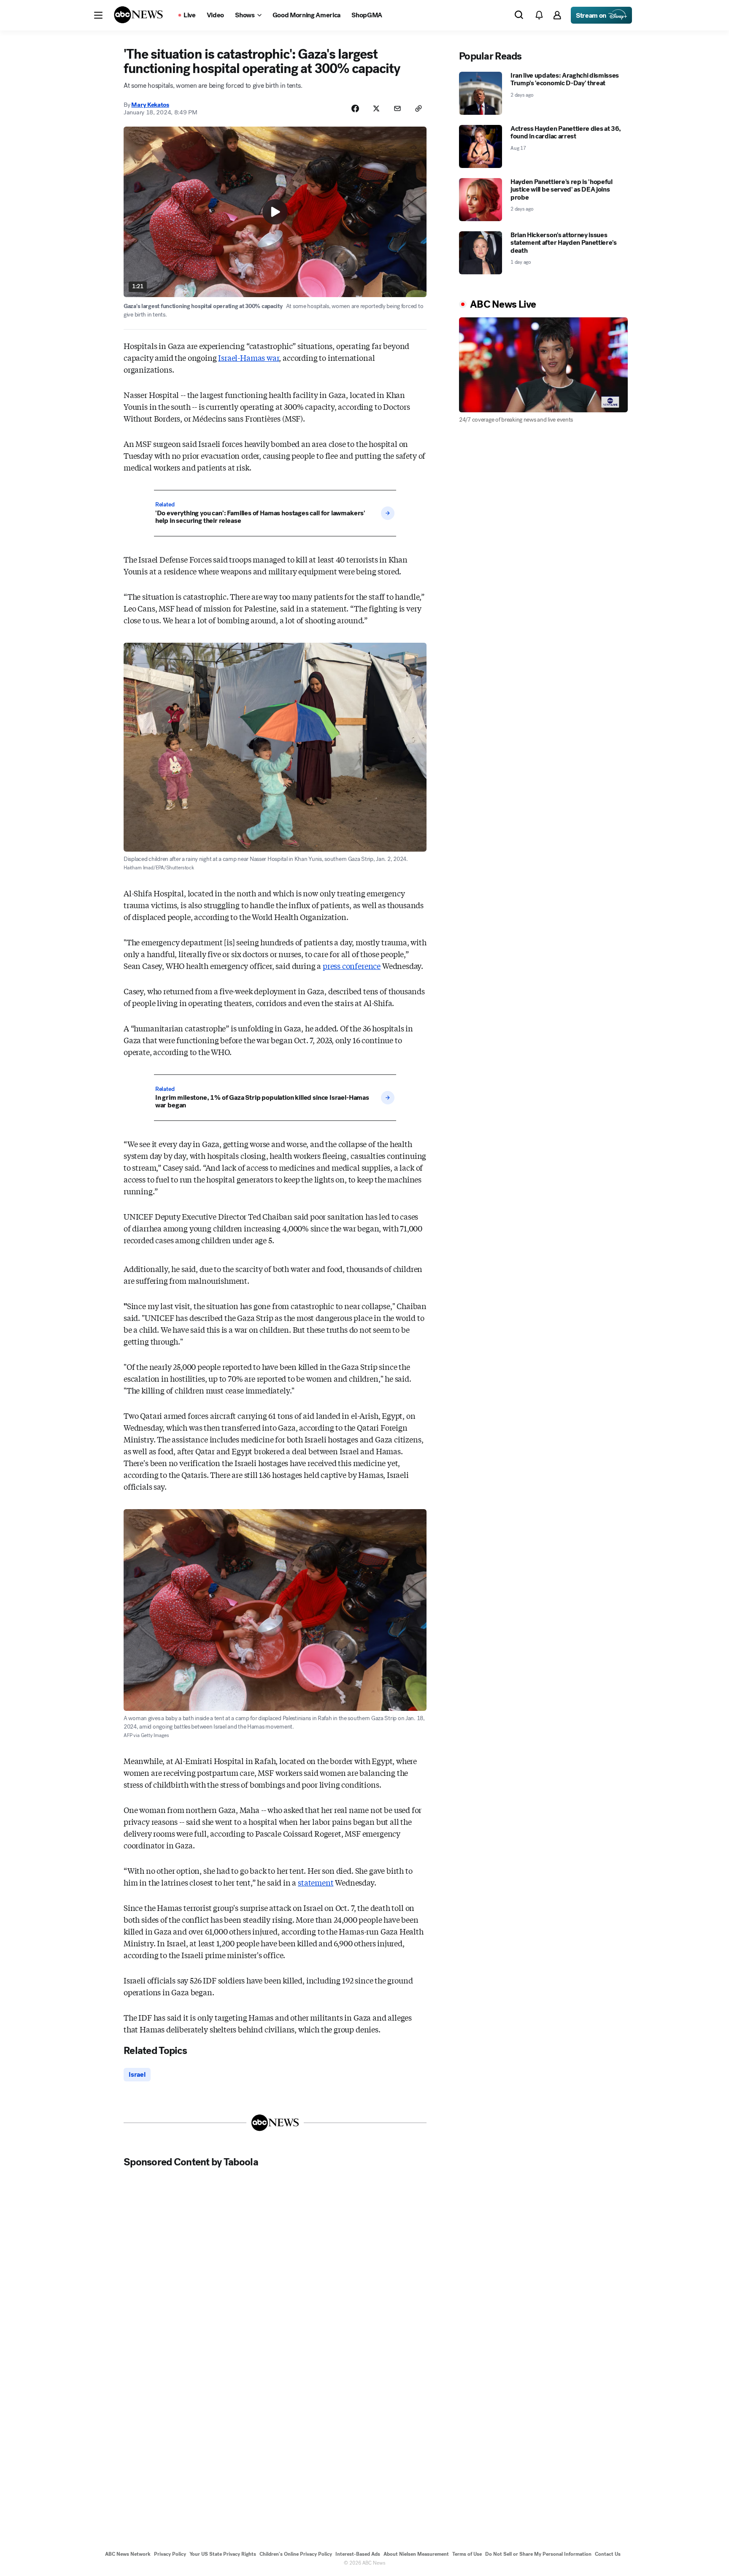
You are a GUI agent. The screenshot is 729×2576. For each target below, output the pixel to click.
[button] (98, 15)
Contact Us (608, 2554)
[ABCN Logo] (138, 15)
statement (316, 1882)
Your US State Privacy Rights (223, 2554)
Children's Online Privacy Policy (296, 2554)
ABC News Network (128, 2554)
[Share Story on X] (376, 108)
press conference (352, 966)
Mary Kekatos (150, 105)
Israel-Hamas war (248, 357)
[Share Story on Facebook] (355, 108)
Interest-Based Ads (358, 2554)
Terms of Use (467, 2554)
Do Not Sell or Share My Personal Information (538, 2554)
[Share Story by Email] (397, 108)
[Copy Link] (418, 108)
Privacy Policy (170, 2554)
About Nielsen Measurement (416, 2554)
